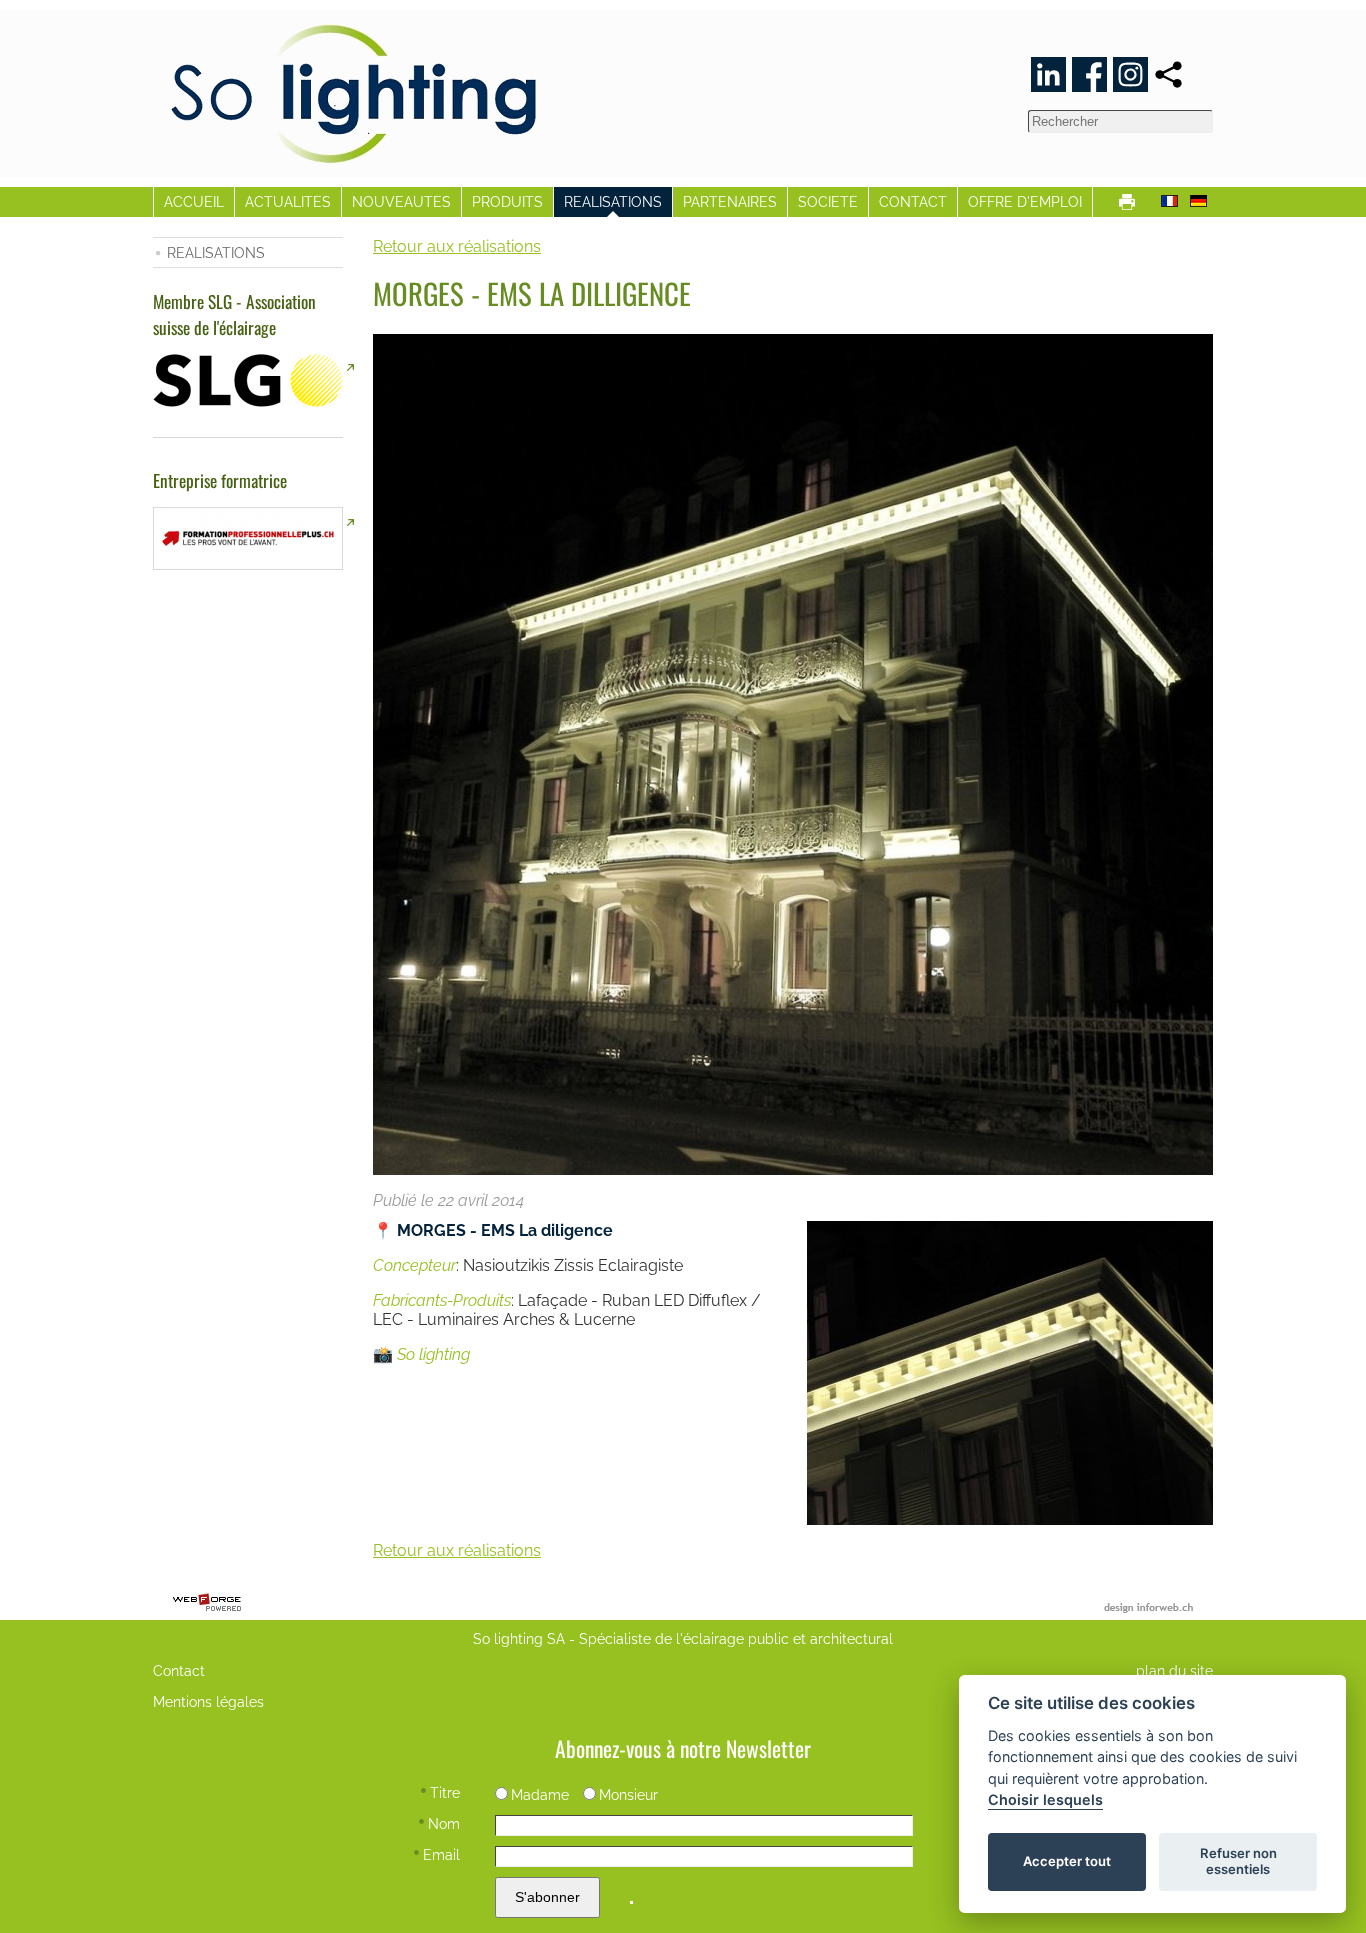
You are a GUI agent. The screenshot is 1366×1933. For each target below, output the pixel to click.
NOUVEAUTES (401, 201)
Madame (540, 1794)
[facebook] (1089, 74)
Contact (179, 1670)
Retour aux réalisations (457, 246)
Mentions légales (208, 1701)
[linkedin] (1048, 74)
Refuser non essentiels (1238, 1861)
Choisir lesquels (1045, 1799)
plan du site (1174, 1670)
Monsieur (628, 1794)
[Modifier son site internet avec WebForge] (207, 1603)
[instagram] (1130, 74)
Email (441, 1854)
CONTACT (913, 201)
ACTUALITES (288, 201)
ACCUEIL (194, 201)
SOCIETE (828, 201)
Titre (445, 1792)
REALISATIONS (613, 201)
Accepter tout (1067, 1861)
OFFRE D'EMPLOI (1025, 201)
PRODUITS (507, 201)
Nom (444, 1823)
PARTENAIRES (730, 201)
